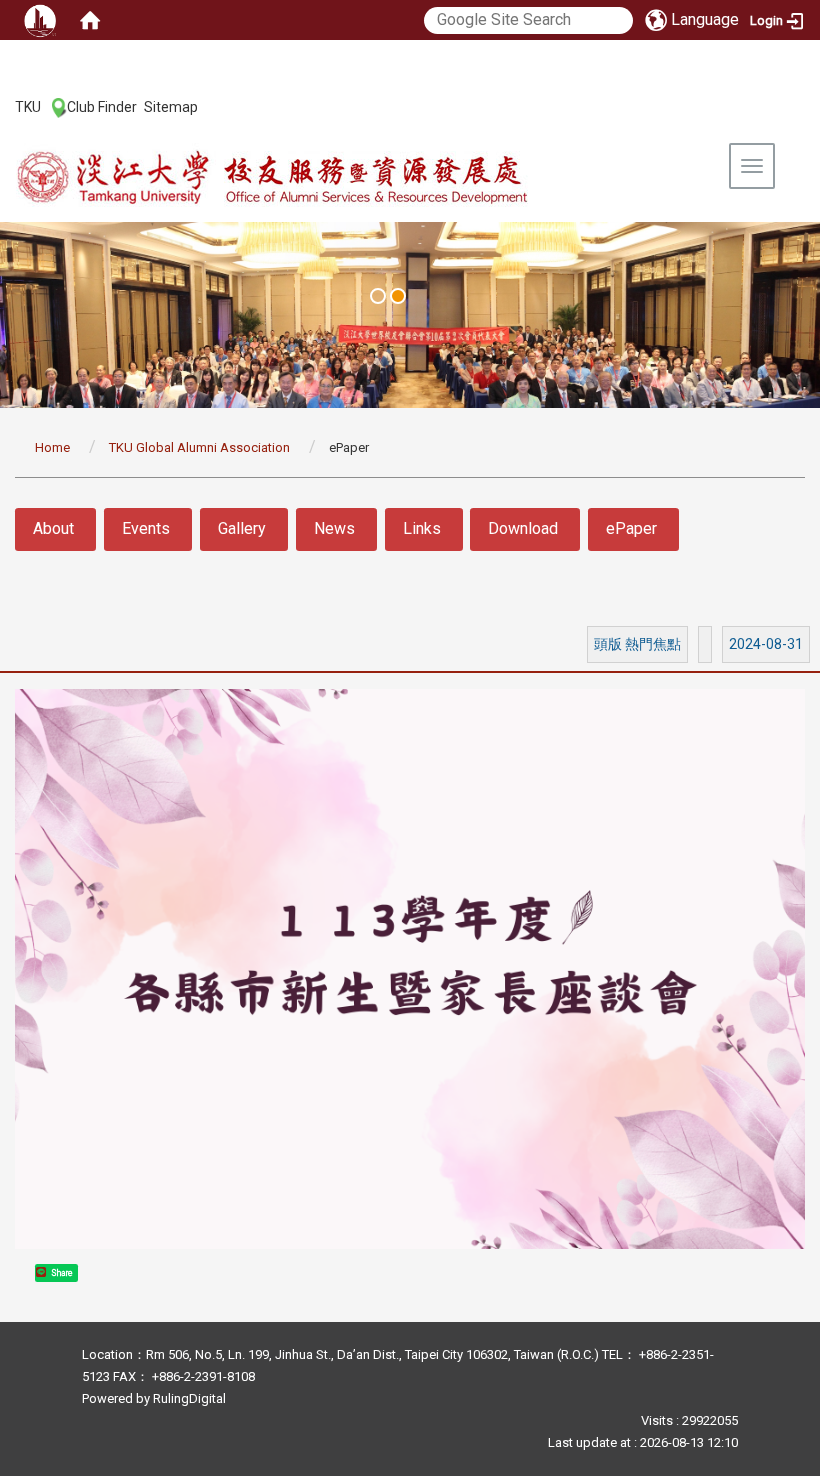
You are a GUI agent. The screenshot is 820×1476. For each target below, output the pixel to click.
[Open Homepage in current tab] (90, 20)
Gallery (242, 528)
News (334, 528)
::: (4, 106)
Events (146, 528)
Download (523, 528)
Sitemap (171, 107)
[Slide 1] (378, 296)
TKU (28, 107)
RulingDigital (189, 1398)
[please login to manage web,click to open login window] (40, 20)
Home (52, 447)
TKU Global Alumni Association (199, 447)
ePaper (631, 528)
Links (422, 528)
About (53, 528)
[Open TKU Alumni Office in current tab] (316, 178)
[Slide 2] (398, 296)
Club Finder (102, 107)
